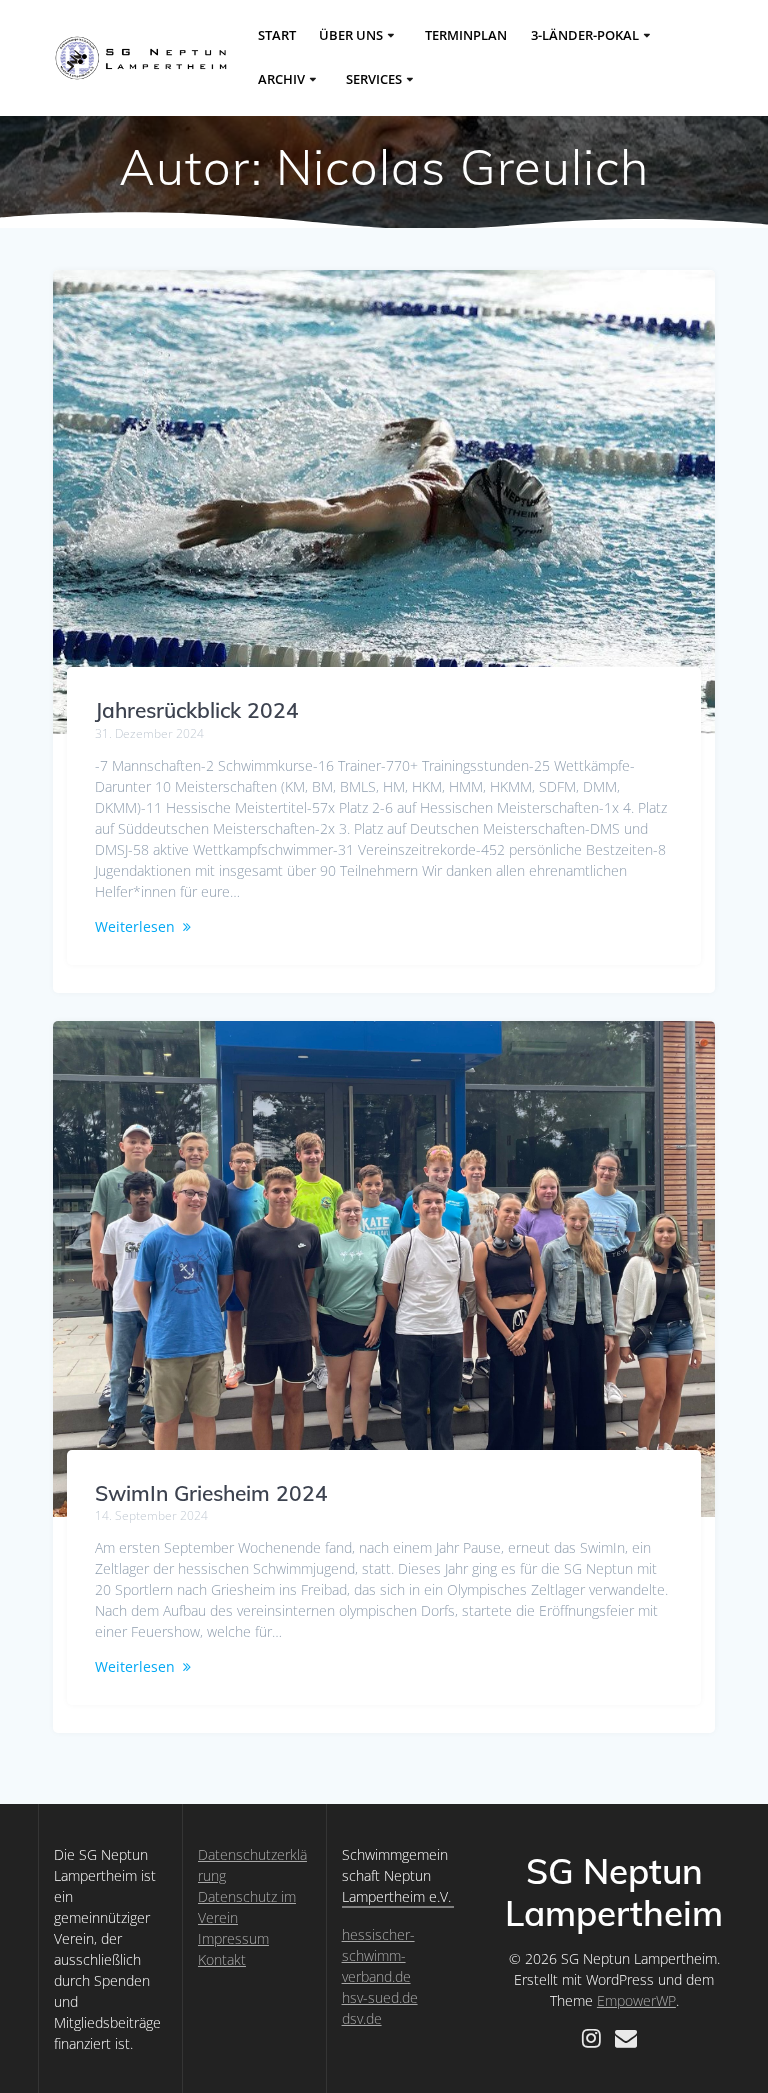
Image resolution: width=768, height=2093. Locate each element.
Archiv (281, 79)
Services (374, 79)
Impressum (233, 1938)
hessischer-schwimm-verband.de (378, 1955)
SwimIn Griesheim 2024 (211, 1493)
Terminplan (466, 35)
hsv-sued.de (380, 1997)
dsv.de (362, 2018)
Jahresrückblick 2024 (197, 710)
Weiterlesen (135, 926)
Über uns (351, 35)
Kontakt (222, 1959)
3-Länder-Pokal (585, 35)
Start (277, 35)
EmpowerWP (636, 2000)
